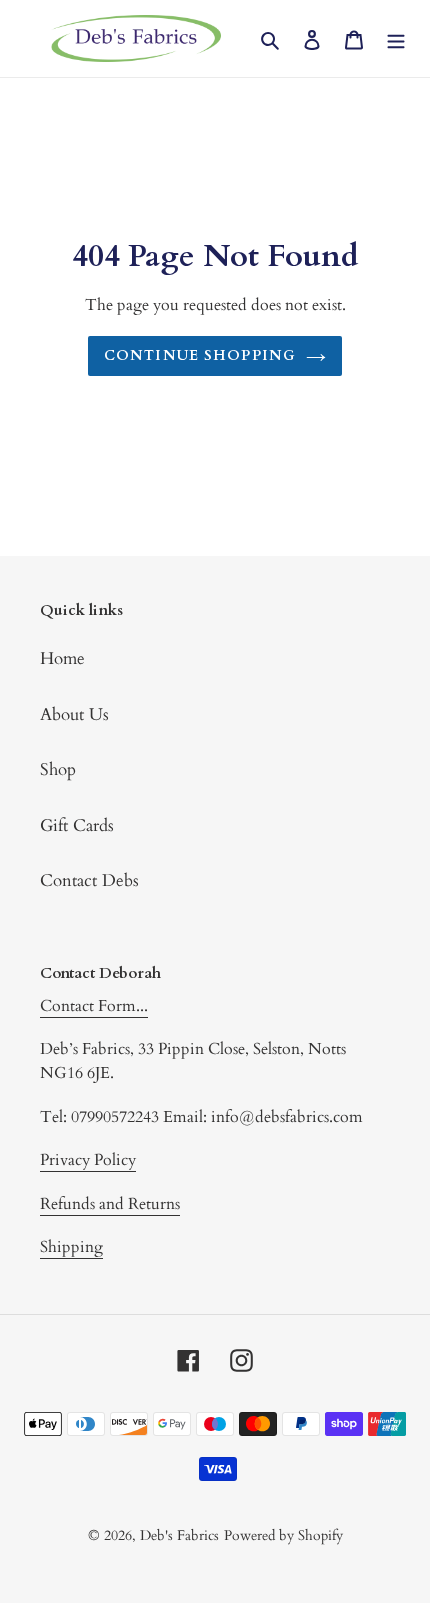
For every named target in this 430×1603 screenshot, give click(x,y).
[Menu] (396, 39)
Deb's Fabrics (179, 1535)
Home (62, 658)
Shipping (71, 1247)
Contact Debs (89, 880)
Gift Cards (77, 825)
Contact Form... (94, 1006)
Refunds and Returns (110, 1204)
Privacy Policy (88, 1160)
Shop (58, 769)
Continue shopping (200, 355)
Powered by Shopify (283, 1535)
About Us (74, 714)
